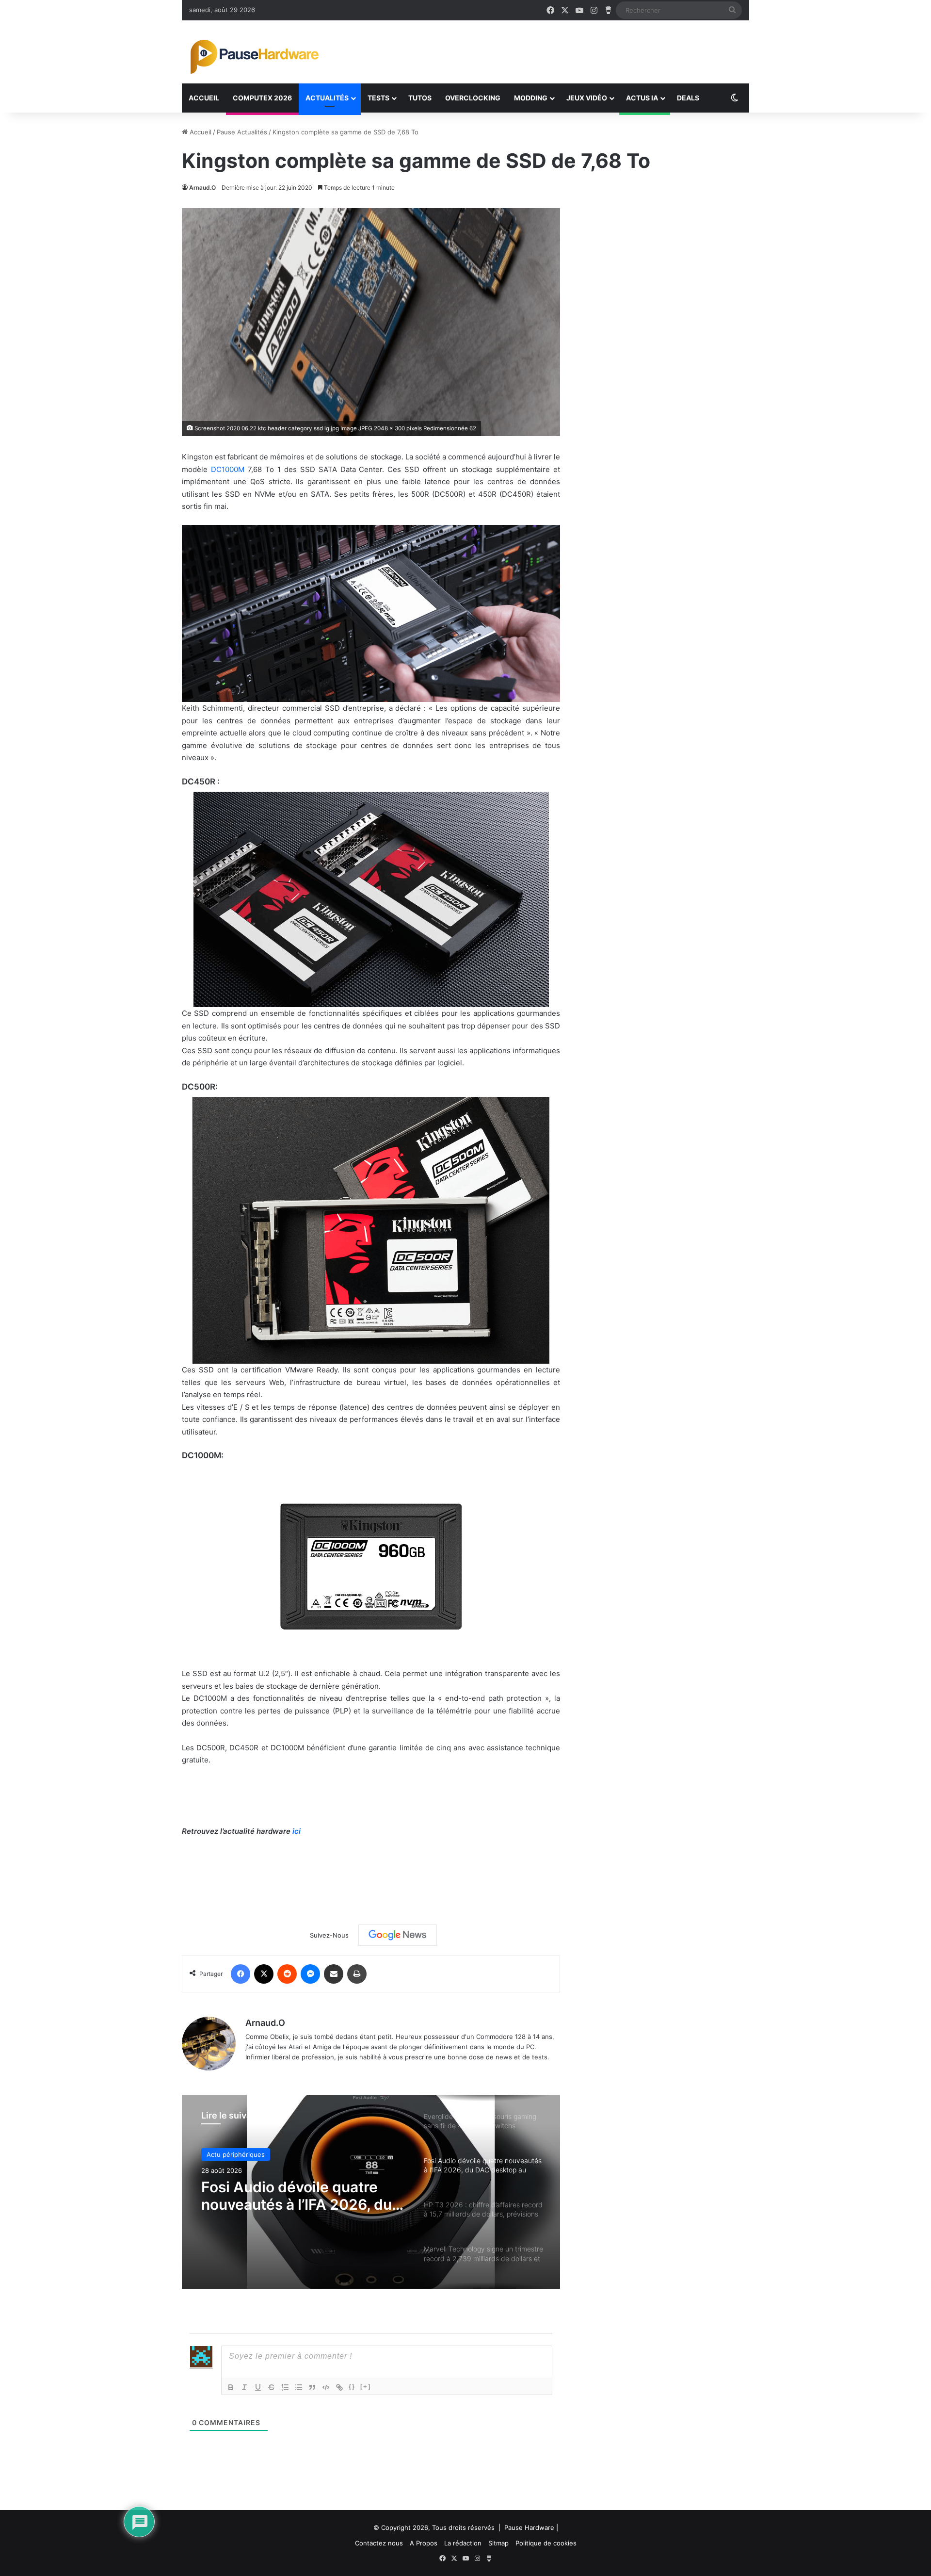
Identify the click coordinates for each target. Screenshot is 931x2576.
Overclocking (473, 98)
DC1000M (228, 469)
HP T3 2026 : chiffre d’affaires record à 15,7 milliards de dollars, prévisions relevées (279, 2201)
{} (352, 2387)
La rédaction (463, 2543)
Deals (688, 98)
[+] (366, 2387)
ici (297, 1831)
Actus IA (642, 98)
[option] (371, 2192)
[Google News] (398, 1935)
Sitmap (498, 2543)
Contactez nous (379, 2543)
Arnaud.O (202, 187)
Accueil (204, 98)
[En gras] (231, 2387)
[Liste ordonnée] (285, 2387)
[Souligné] (258, 2387)
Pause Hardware (529, 2527)
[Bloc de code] (326, 2387)
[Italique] (244, 2387)
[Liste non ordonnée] (299, 2387)
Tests (378, 98)
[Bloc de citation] (312, 2387)
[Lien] (339, 2387)
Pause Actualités (242, 132)
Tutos (420, 98)
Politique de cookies (546, 2543)
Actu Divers (224, 2156)
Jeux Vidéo (587, 98)
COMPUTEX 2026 (262, 98)
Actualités (327, 98)
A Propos (424, 2543)
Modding (531, 98)
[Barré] (272, 2387)
